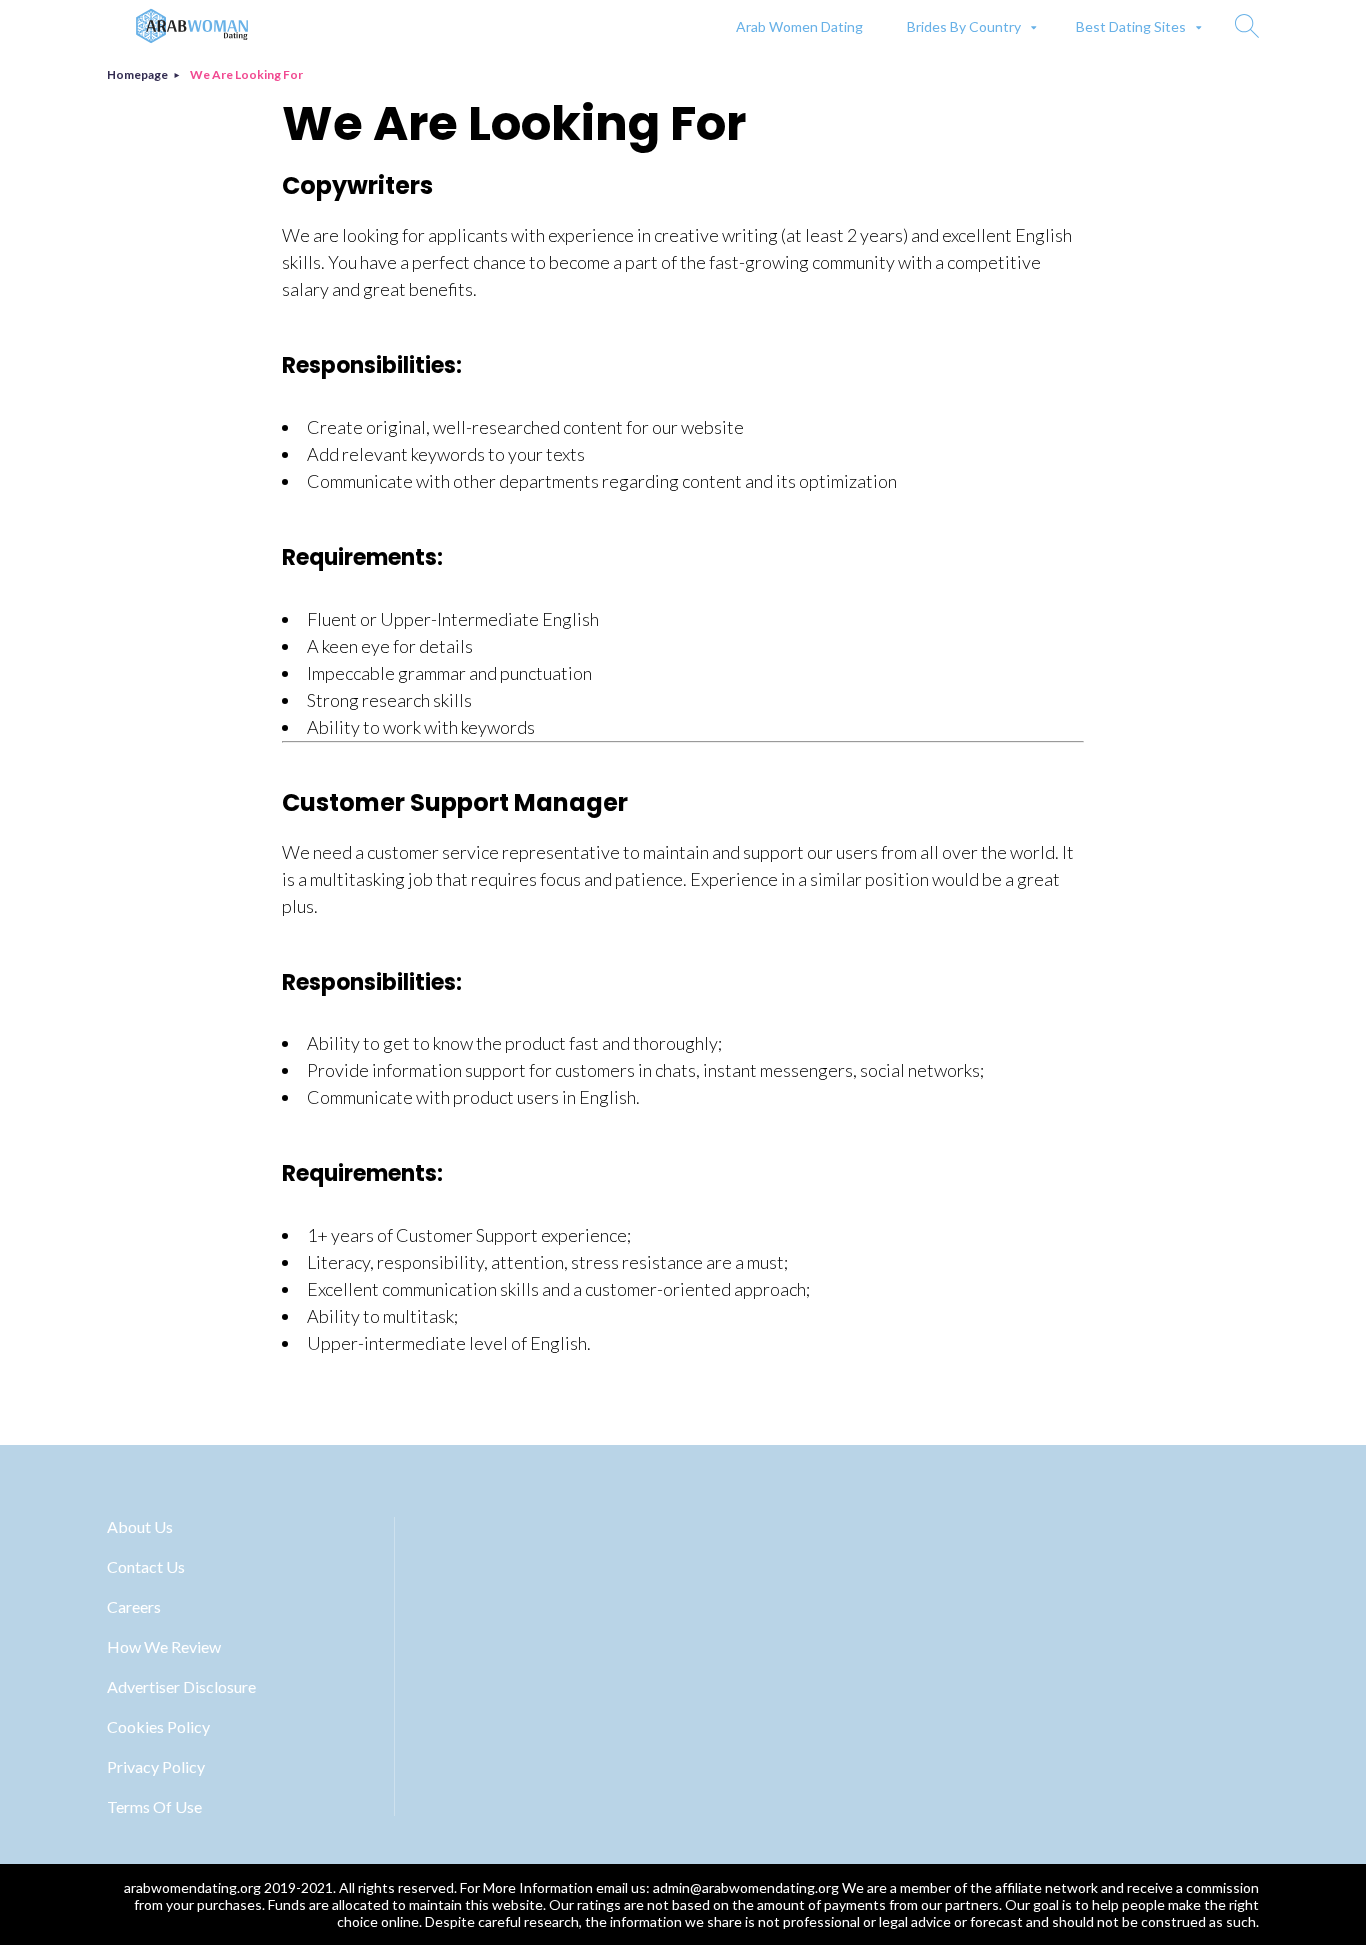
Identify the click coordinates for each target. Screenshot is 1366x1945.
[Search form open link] (1247, 26)
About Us (140, 1526)
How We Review (164, 1646)
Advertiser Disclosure (181, 1686)
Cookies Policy (158, 1726)
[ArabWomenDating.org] (192, 26)
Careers (134, 1606)
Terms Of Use (154, 1806)
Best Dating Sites (1131, 26)
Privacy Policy (156, 1766)
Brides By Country (964, 26)
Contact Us (146, 1566)
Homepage (137, 74)
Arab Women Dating (799, 26)
